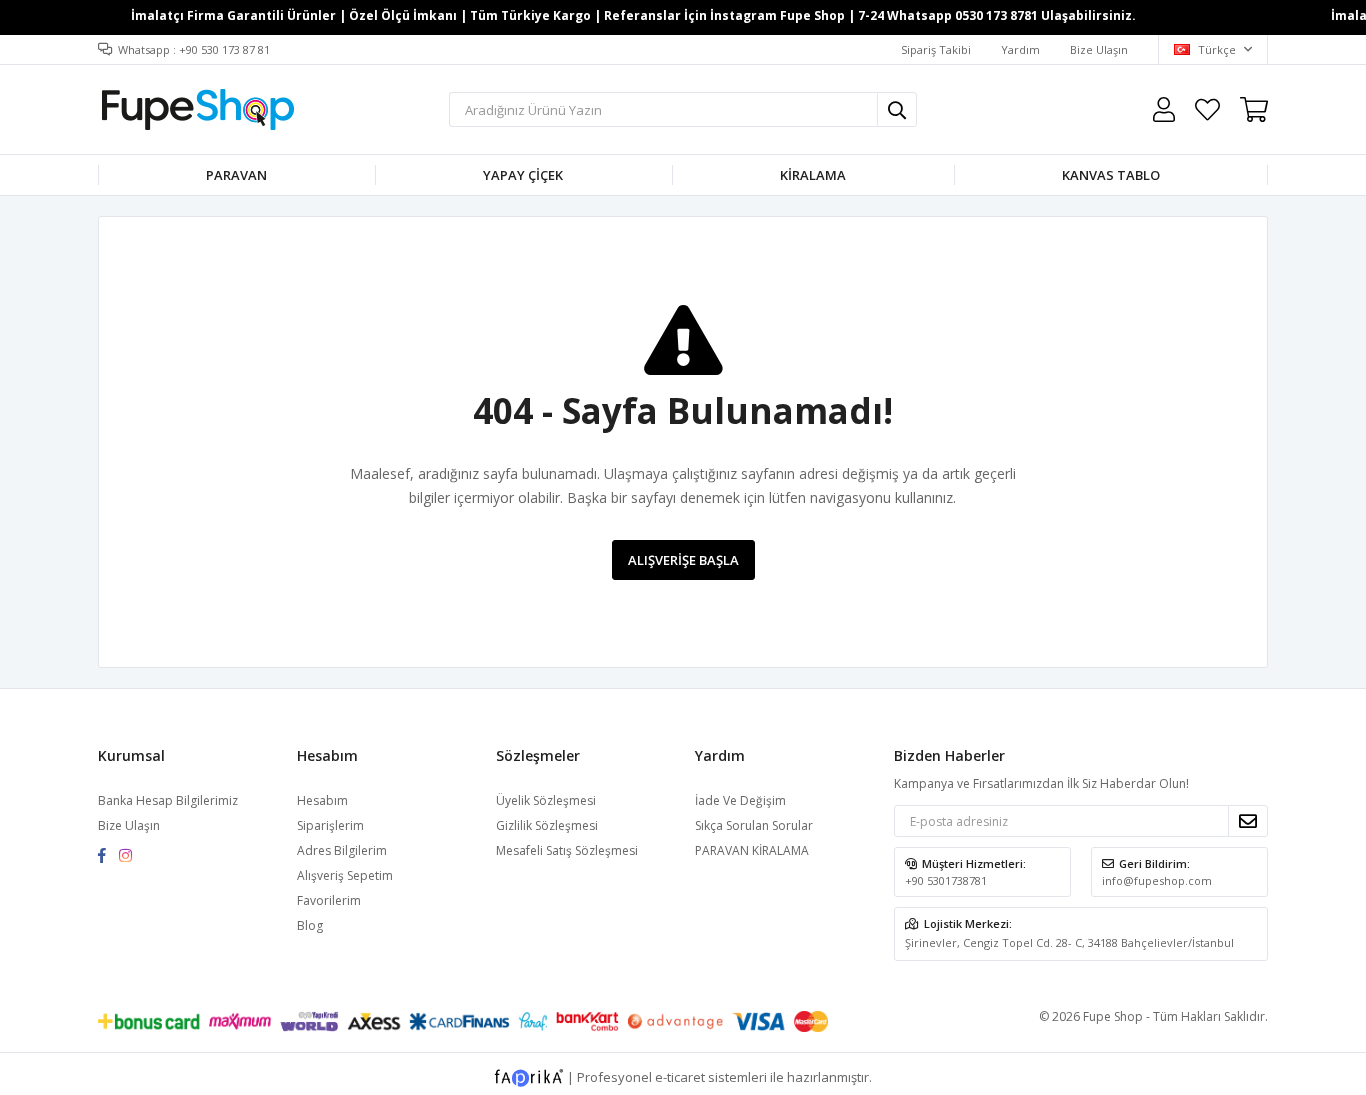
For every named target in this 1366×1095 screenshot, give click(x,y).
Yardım (1020, 49)
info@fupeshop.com (1157, 880)
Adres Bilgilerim (342, 850)
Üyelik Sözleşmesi (546, 800)
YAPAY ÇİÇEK (523, 175)
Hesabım (322, 800)
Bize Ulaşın (1099, 49)
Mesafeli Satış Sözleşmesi (567, 850)
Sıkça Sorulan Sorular (754, 825)
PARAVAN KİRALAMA (752, 850)
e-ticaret (680, 1076)
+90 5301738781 (946, 880)
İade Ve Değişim (740, 800)
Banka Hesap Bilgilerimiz (168, 800)
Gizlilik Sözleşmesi (547, 825)
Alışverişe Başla (683, 560)
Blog (310, 925)
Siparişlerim (330, 825)
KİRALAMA (813, 175)
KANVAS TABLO (1111, 175)
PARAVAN (236, 175)
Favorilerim (1207, 109)
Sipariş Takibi (936, 49)
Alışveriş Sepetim (345, 875)
